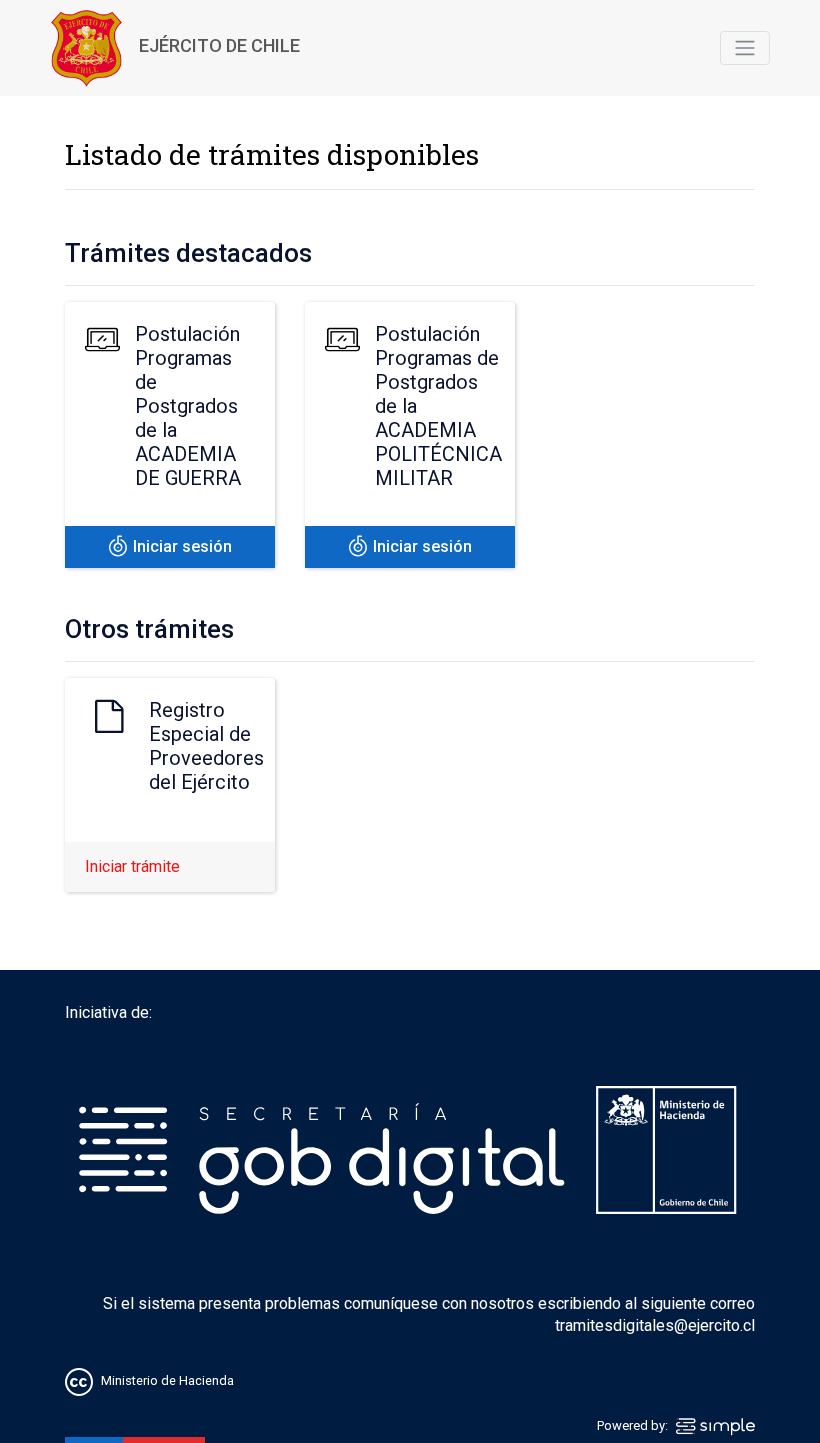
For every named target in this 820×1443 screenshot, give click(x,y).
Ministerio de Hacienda (167, 1381)
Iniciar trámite (132, 866)
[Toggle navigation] (745, 48)
